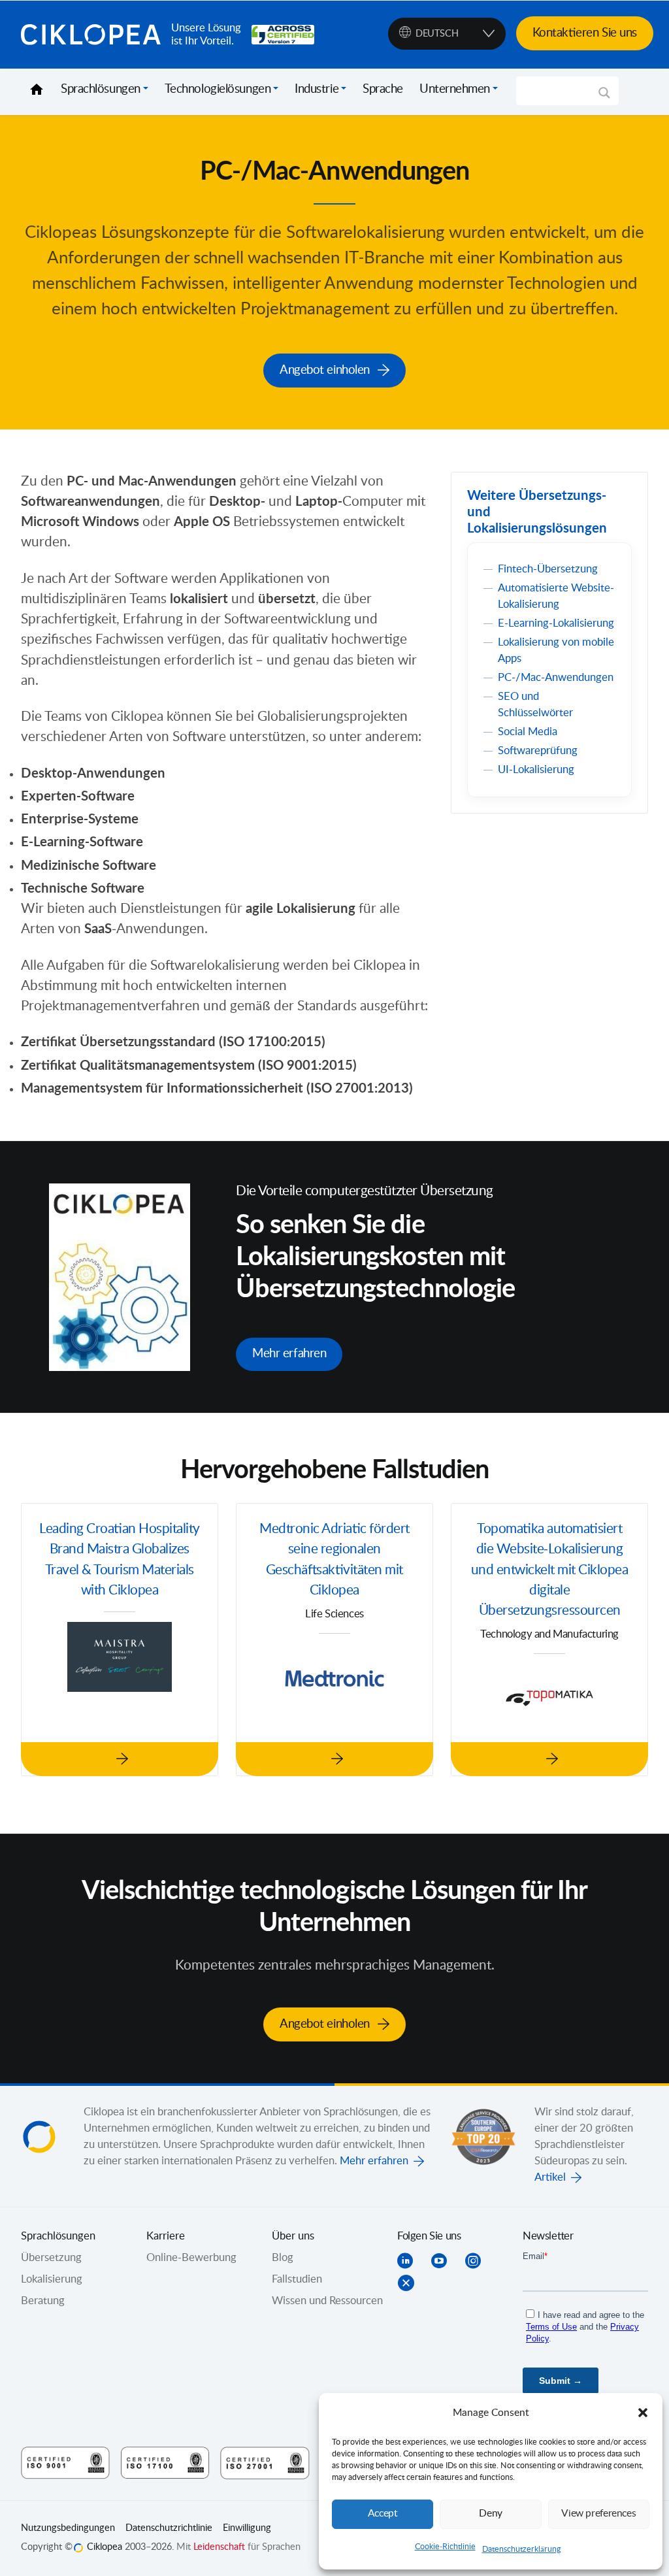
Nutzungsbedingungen (68, 2528)
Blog (283, 2258)
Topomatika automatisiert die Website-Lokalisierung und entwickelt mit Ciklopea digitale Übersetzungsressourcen (550, 1570)
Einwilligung (247, 2528)
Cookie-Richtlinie (445, 2547)
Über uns (293, 2236)
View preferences (598, 2514)
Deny (491, 2514)
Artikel (550, 2177)
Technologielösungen (218, 90)
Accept (383, 2514)
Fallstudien (297, 2279)
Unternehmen (455, 90)
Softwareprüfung (538, 751)
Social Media (528, 732)
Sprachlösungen (101, 90)
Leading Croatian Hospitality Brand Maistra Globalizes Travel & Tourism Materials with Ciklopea (120, 1560)
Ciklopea (91, 35)
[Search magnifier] (604, 97)
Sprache (383, 90)
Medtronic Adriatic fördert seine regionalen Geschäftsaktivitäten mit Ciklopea (334, 1560)
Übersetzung (51, 2258)
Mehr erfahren (374, 2161)
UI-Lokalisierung (536, 770)
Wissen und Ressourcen (327, 2301)
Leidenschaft (219, 2547)
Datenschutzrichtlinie (169, 2528)
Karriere (166, 2236)
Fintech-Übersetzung (548, 569)
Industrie (317, 90)
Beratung (43, 2301)
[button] (643, 2413)
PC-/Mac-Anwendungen (556, 678)
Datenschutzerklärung (521, 2549)
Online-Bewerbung (191, 2258)
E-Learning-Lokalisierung (556, 623)
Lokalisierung (52, 2279)
